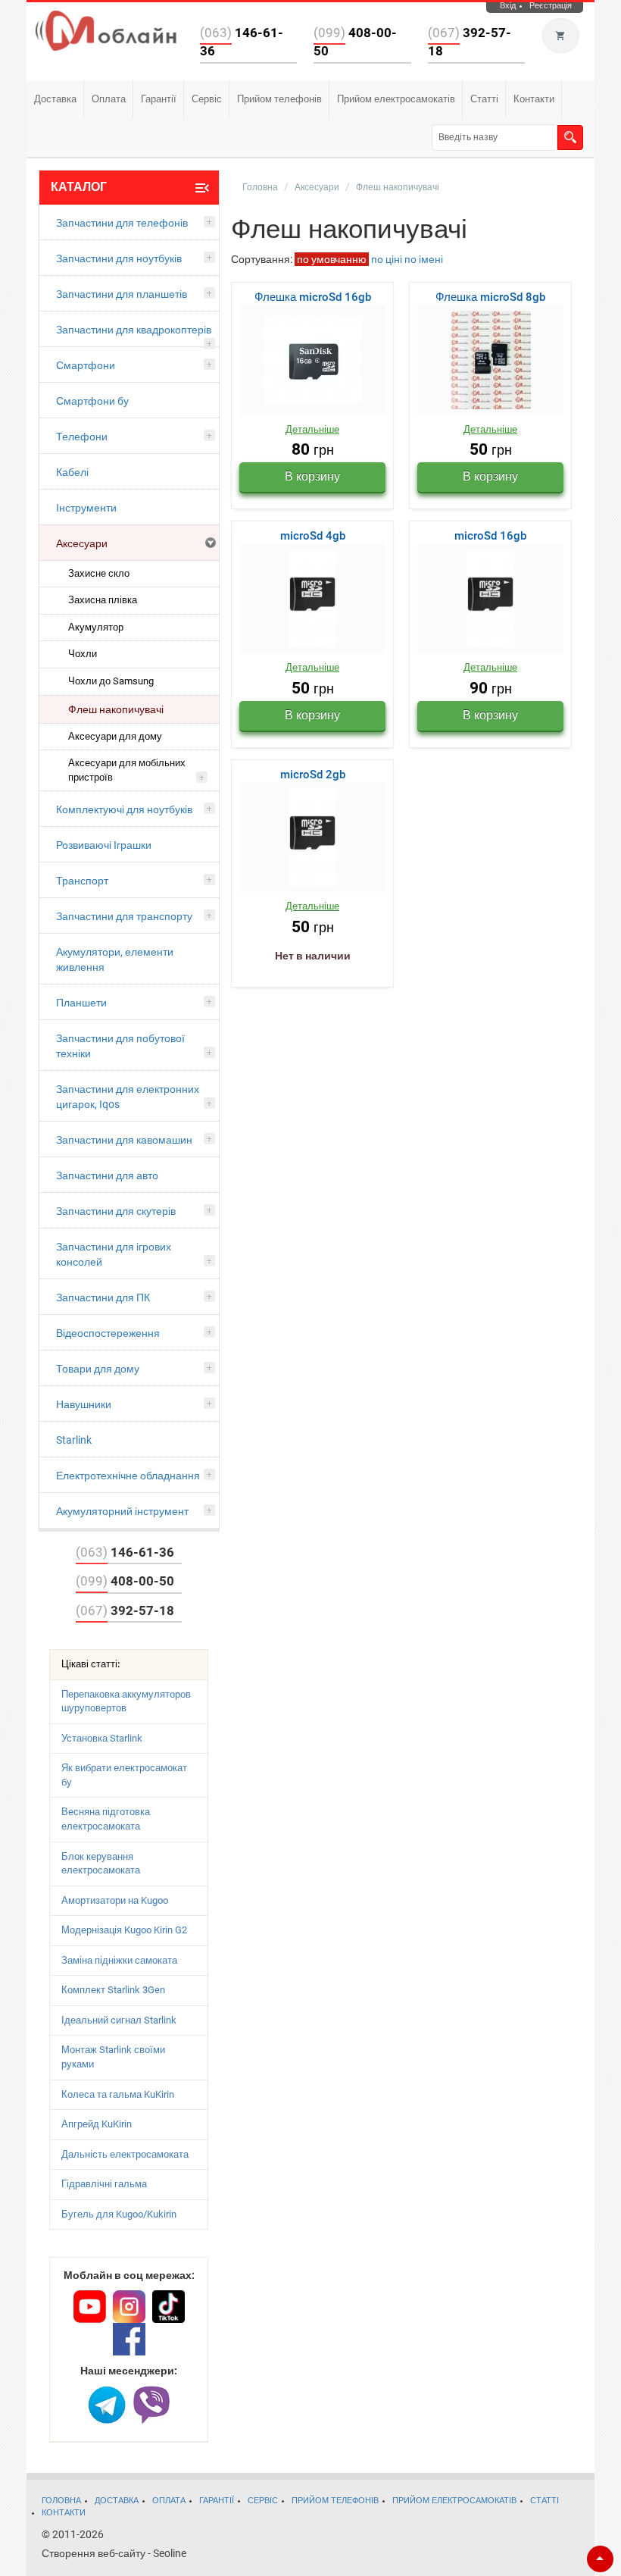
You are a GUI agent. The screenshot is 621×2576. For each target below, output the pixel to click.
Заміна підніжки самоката (119, 1960)
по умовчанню (332, 259)
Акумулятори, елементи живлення (115, 959)
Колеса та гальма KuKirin (118, 2094)
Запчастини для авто (107, 1175)
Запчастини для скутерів (116, 1211)
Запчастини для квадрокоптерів (134, 330)
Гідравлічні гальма (104, 2184)
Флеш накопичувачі (116, 709)
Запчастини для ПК (103, 1297)
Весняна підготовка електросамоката (106, 1819)
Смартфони (86, 365)
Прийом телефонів (279, 99)
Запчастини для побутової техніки (120, 1046)
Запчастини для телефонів (122, 223)
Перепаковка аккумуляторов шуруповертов (126, 1701)
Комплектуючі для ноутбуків (124, 809)
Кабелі (72, 472)
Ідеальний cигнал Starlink (119, 2020)
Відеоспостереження (108, 1333)
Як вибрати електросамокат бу (124, 1775)
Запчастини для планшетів (122, 294)
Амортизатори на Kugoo (115, 1900)
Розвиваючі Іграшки (104, 845)
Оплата (109, 99)
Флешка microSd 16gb (313, 297)
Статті (484, 99)
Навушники (84, 1404)
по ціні (387, 259)
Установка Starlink (102, 1738)
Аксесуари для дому (115, 736)
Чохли (83, 654)
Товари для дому (98, 1369)
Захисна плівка (103, 600)
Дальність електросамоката (125, 2154)
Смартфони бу (92, 401)
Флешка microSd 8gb (490, 297)
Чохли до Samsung (111, 681)
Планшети (81, 1003)
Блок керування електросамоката (101, 1864)
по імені (424, 259)
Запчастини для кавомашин (124, 1140)
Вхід (508, 6)
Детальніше (312, 429)
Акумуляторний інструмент (122, 1511)
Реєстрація (551, 6)
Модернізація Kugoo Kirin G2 (124, 1930)
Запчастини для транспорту (124, 916)
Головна (260, 187)
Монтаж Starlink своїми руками (113, 2057)
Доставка (55, 99)
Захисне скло (99, 573)
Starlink (74, 1440)
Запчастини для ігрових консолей (114, 1254)
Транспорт (82, 881)
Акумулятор (96, 627)
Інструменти (86, 508)
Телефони (82, 437)
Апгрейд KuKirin (97, 2124)
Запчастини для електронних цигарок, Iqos (128, 1097)
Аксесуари (82, 543)
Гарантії (159, 99)
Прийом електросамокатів (396, 99)
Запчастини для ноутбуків (119, 258)
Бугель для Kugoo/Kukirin (119, 2214)
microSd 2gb (313, 775)
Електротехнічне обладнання (128, 1476)
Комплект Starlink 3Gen (113, 1990)
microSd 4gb (313, 536)
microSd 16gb (490, 536)
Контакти (534, 99)
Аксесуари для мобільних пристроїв (127, 770)
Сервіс (207, 99)
